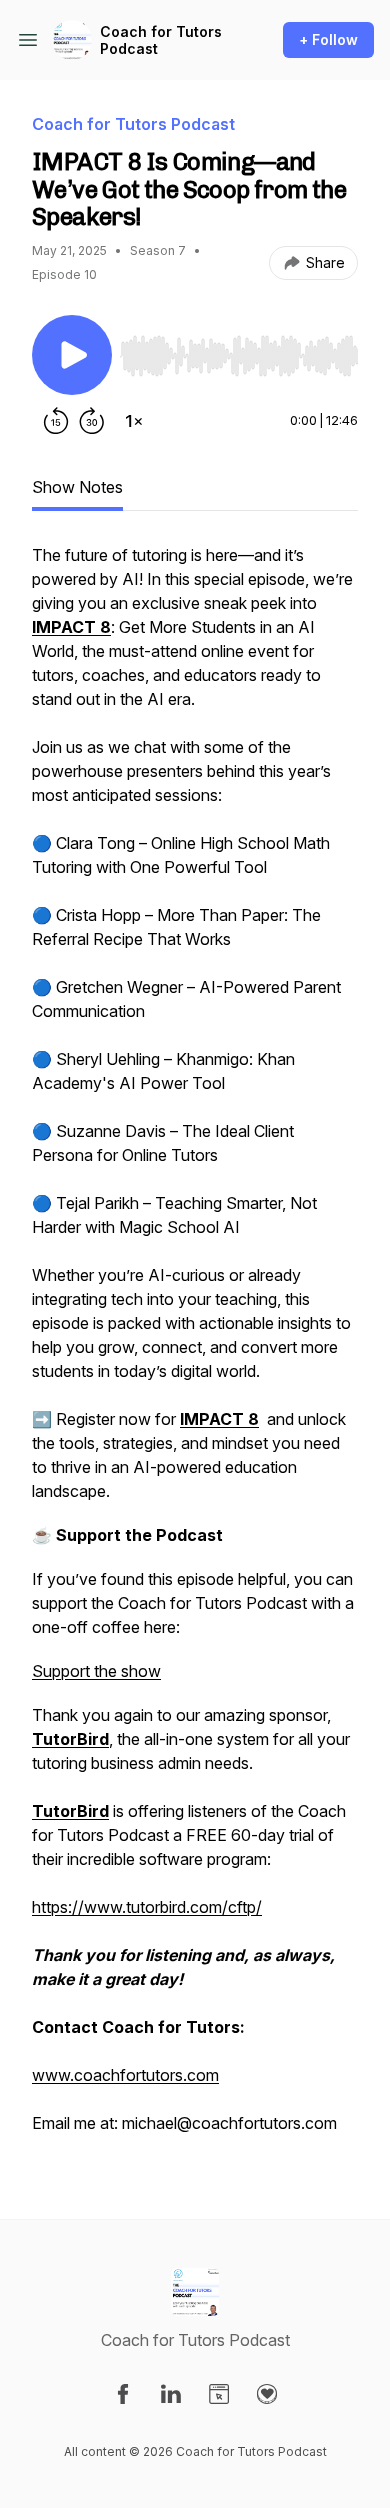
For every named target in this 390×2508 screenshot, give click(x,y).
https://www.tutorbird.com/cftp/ (147, 1907)
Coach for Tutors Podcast (161, 40)
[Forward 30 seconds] (92, 421)
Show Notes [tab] (77, 487)
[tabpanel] (195, 1349)
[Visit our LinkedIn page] (171, 2394)
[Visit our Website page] (219, 2394)
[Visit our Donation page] (267, 2394)
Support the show (96, 1671)
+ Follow (328, 39)
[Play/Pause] (72, 355)
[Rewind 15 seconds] (56, 421)
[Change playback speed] (134, 421)
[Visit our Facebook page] (123, 2394)
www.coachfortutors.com (125, 2075)
